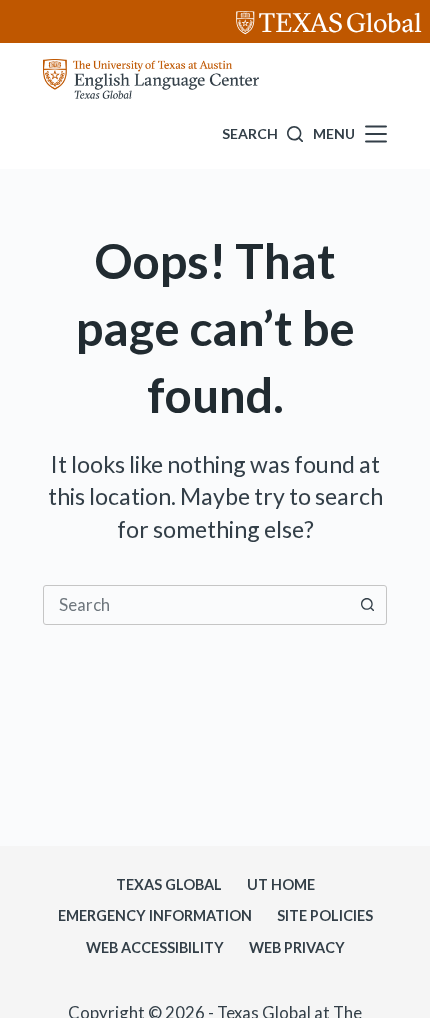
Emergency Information (155, 915)
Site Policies (325, 915)
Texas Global (169, 884)
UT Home (281, 884)
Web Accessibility (155, 947)
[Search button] (367, 605)
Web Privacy (297, 947)
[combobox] (196, 605)
